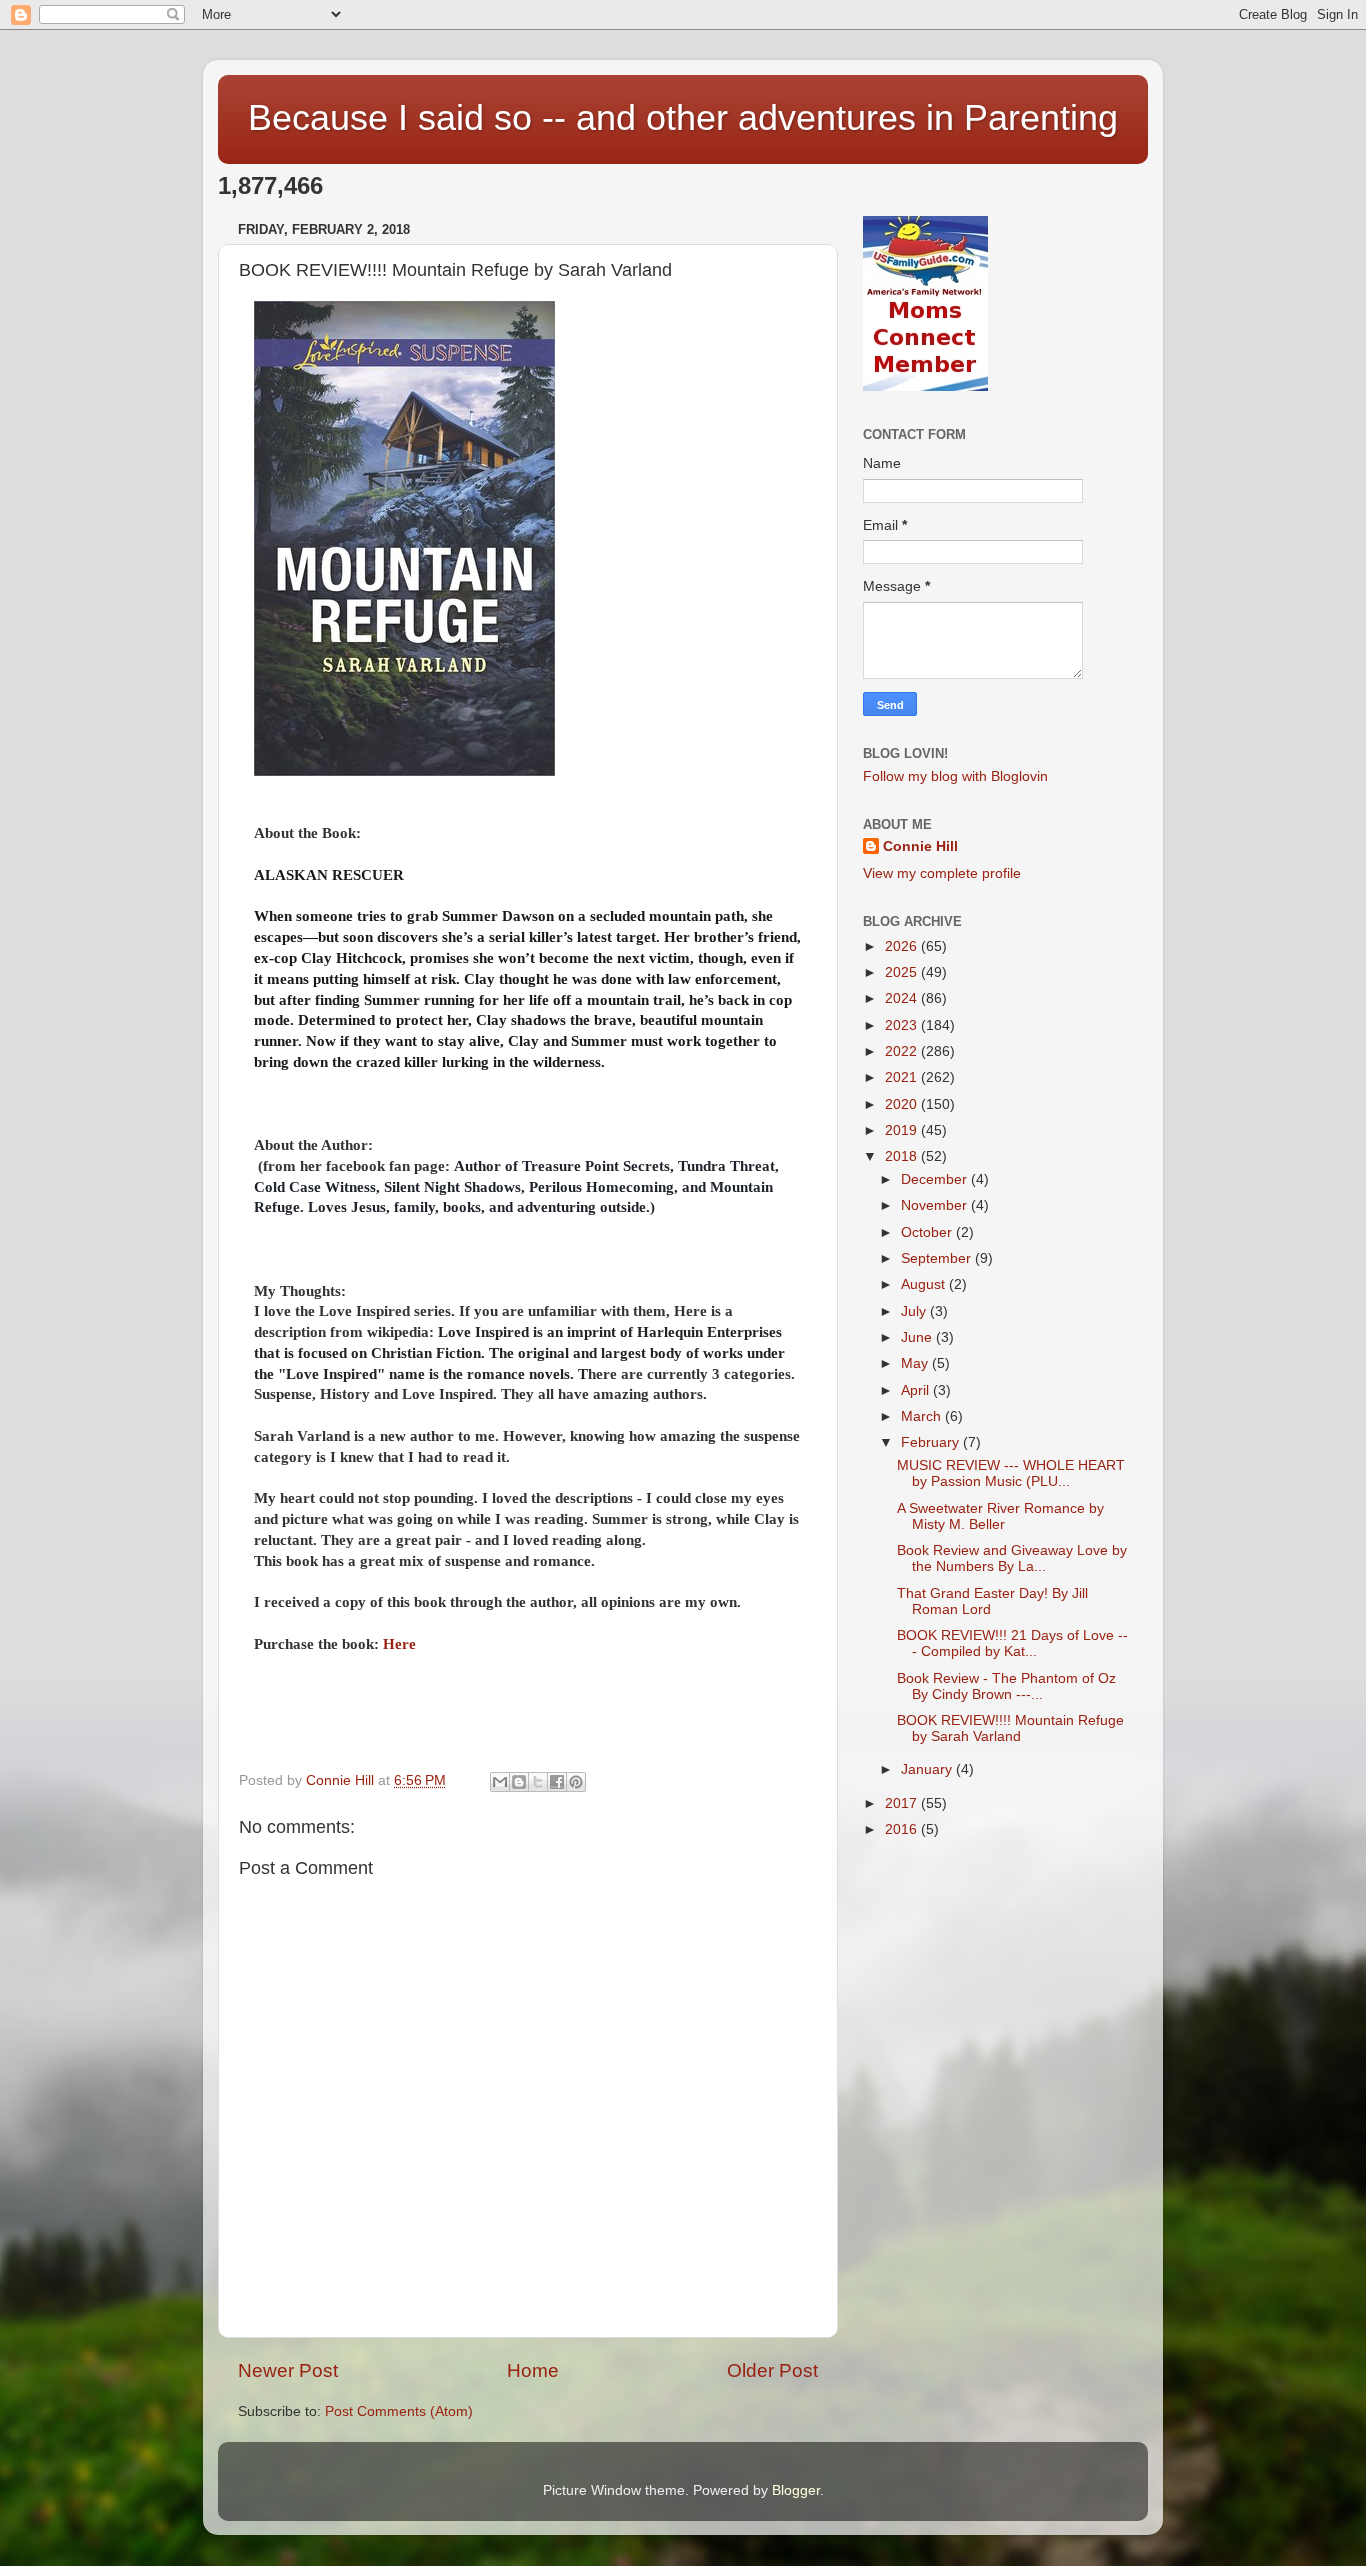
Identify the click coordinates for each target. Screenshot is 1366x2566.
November (936, 1205)
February (932, 1442)
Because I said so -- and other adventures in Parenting (683, 117)
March (923, 1416)
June (918, 1337)
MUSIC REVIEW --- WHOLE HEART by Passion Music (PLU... (1011, 1473)
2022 (903, 1051)
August (925, 1284)
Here (399, 1644)
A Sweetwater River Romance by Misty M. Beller (1000, 1516)
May (916, 1363)
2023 (903, 1025)
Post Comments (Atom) (399, 2411)
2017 (903, 1803)
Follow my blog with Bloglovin (955, 776)
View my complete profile (942, 873)
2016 (903, 1829)
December (936, 1179)
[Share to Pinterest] (576, 1782)
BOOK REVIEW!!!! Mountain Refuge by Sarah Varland (1010, 1728)
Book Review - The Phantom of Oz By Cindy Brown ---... (1006, 1686)
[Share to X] (538, 1782)
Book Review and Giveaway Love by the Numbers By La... (1012, 1558)
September (938, 1258)
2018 (903, 1156)
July (915, 1311)
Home (533, 2370)
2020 (903, 1104)
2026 (903, 946)
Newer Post (288, 2370)
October (928, 1232)
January (928, 1769)
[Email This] (500, 1782)
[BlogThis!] (519, 1782)
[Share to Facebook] (557, 1782)
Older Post (772, 2370)
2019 (903, 1130)
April (917, 1390)
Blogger (796, 2490)
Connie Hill (920, 846)
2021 (903, 1077)
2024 (903, 998)
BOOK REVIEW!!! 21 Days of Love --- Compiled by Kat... (1012, 1643)
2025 (903, 972)
